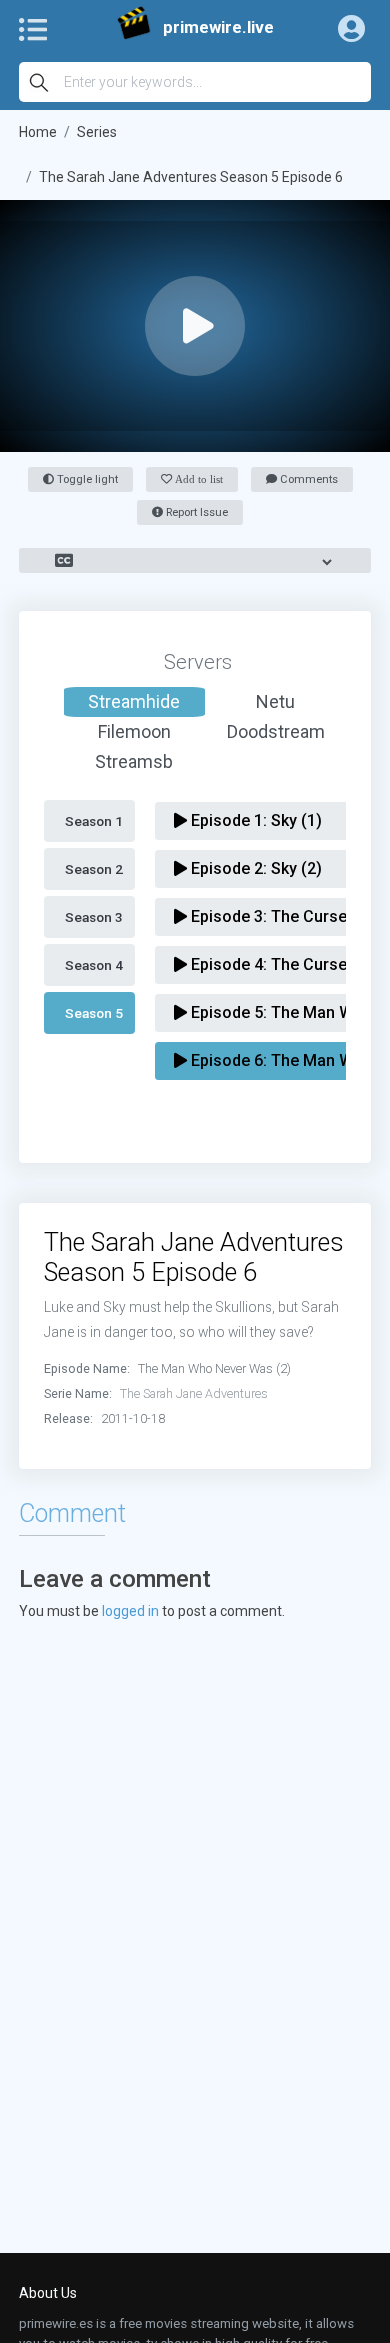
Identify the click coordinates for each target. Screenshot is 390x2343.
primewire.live (218, 27)
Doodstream (276, 731)
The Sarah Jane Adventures (194, 1393)
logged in (130, 1611)
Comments (307, 479)
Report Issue (195, 512)
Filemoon (134, 731)
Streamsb (134, 761)
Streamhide (134, 701)
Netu (275, 701)
